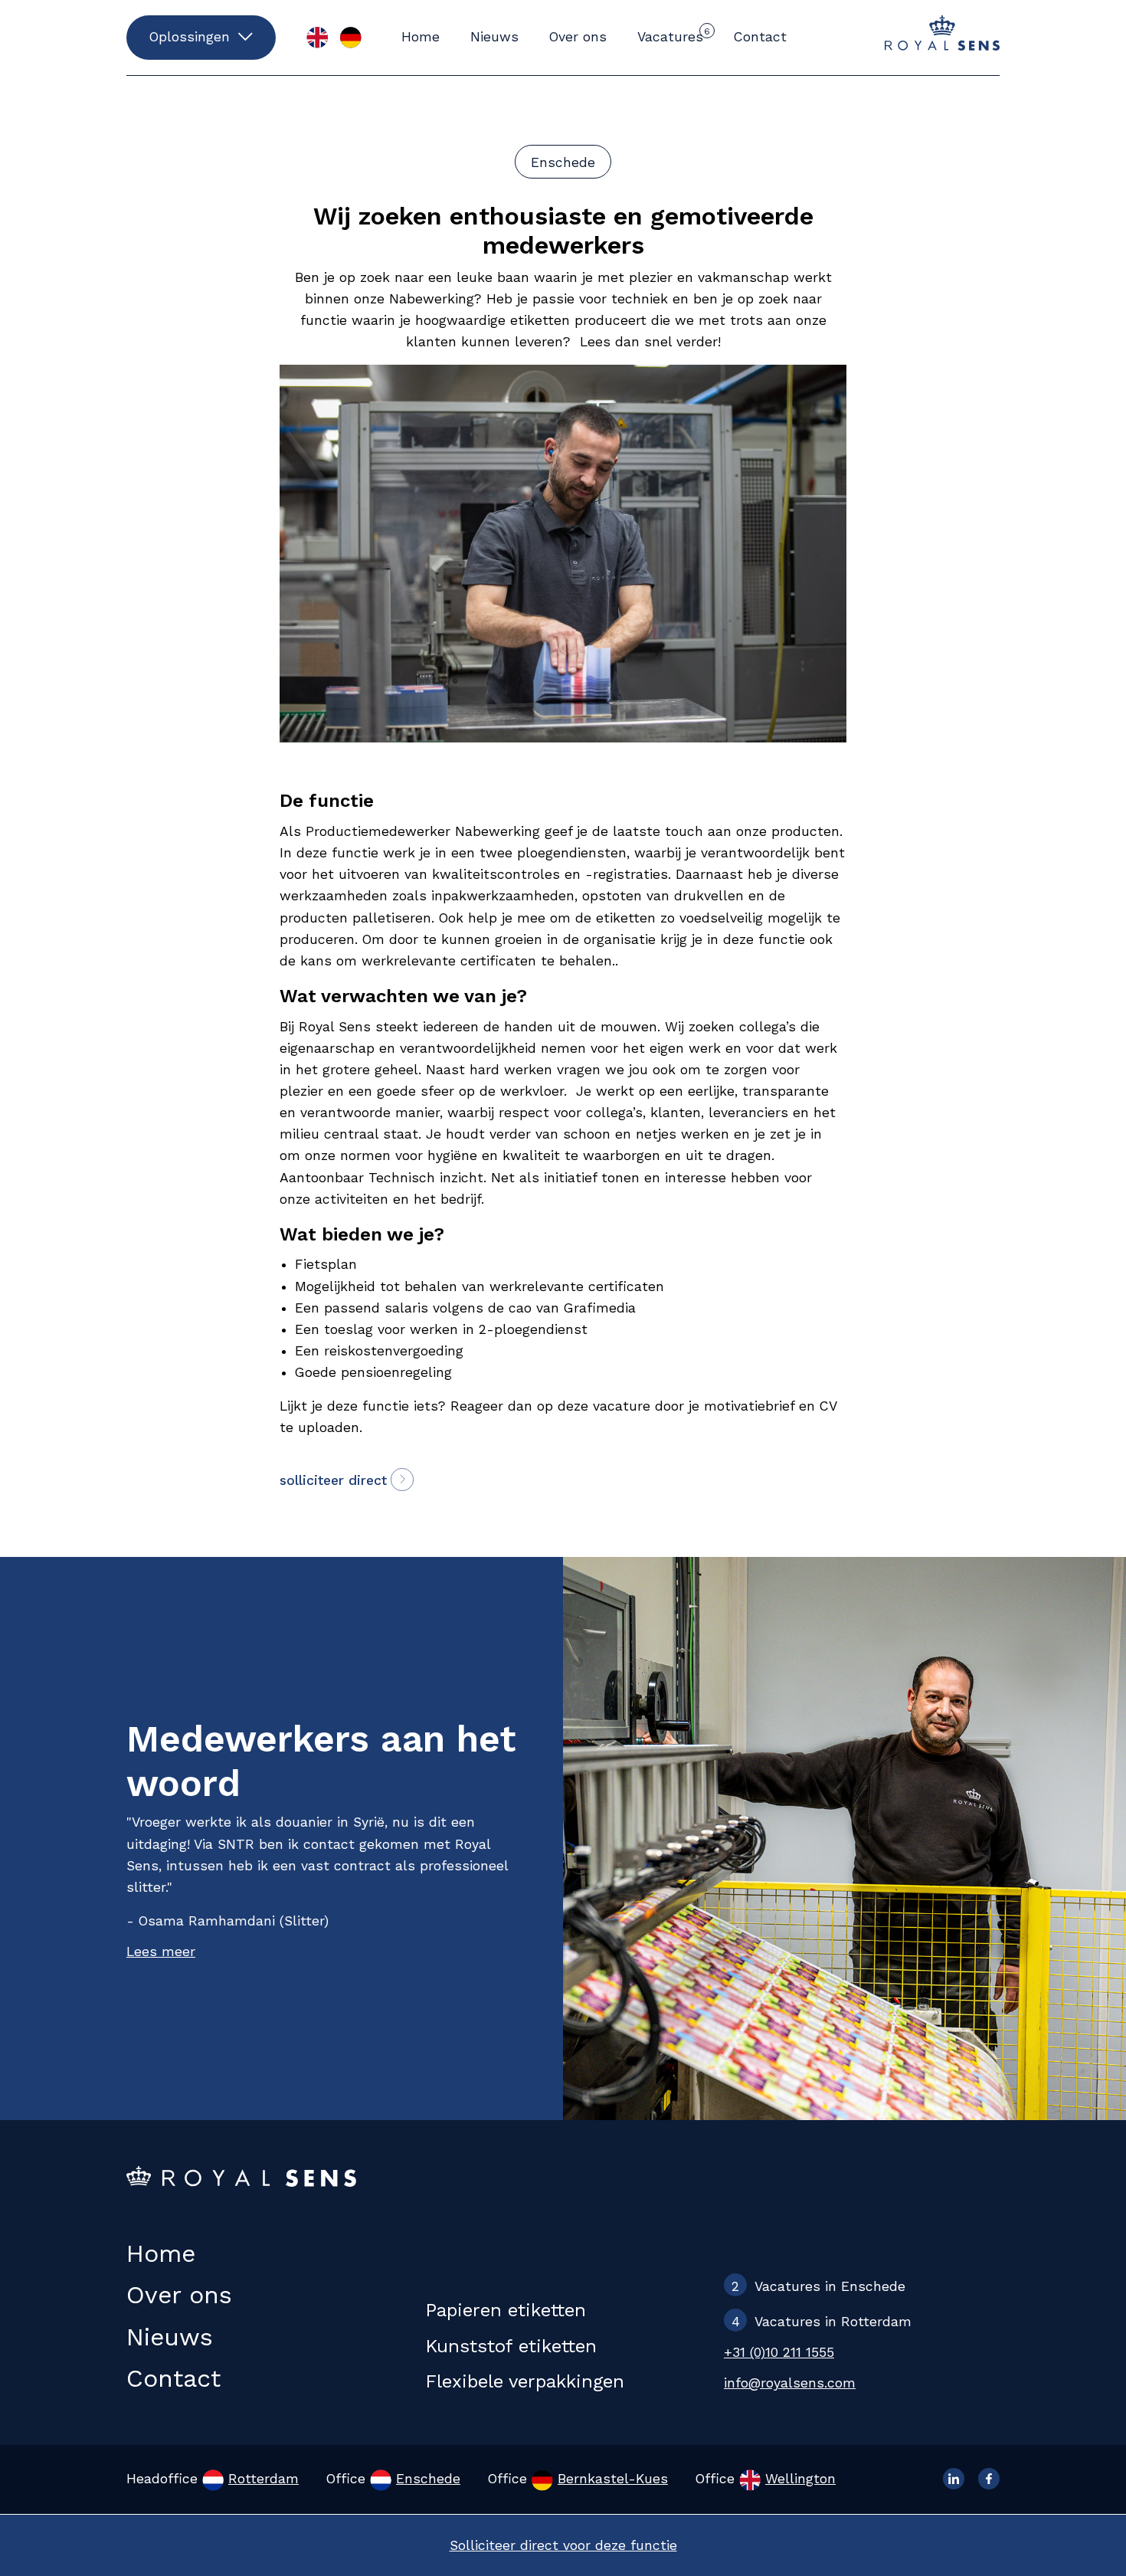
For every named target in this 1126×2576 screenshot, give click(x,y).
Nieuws (494, 37)
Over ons (578, 37)
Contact (760, 37)
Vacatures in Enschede (818, 2286)
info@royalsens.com (790, 2383)
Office (393, 2479)
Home (421, 37)
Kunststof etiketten (511, 2346)
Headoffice (213, 2479)
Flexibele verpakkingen (525, 2381)
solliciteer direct (333, 1480)
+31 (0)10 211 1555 (779, 2352)
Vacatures (674, 35)
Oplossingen (190, 37)
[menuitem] (317, 38)
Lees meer (161, 1952)
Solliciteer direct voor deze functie (563, 2545)
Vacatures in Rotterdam (822, 2322)
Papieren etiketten (506, 2310)
